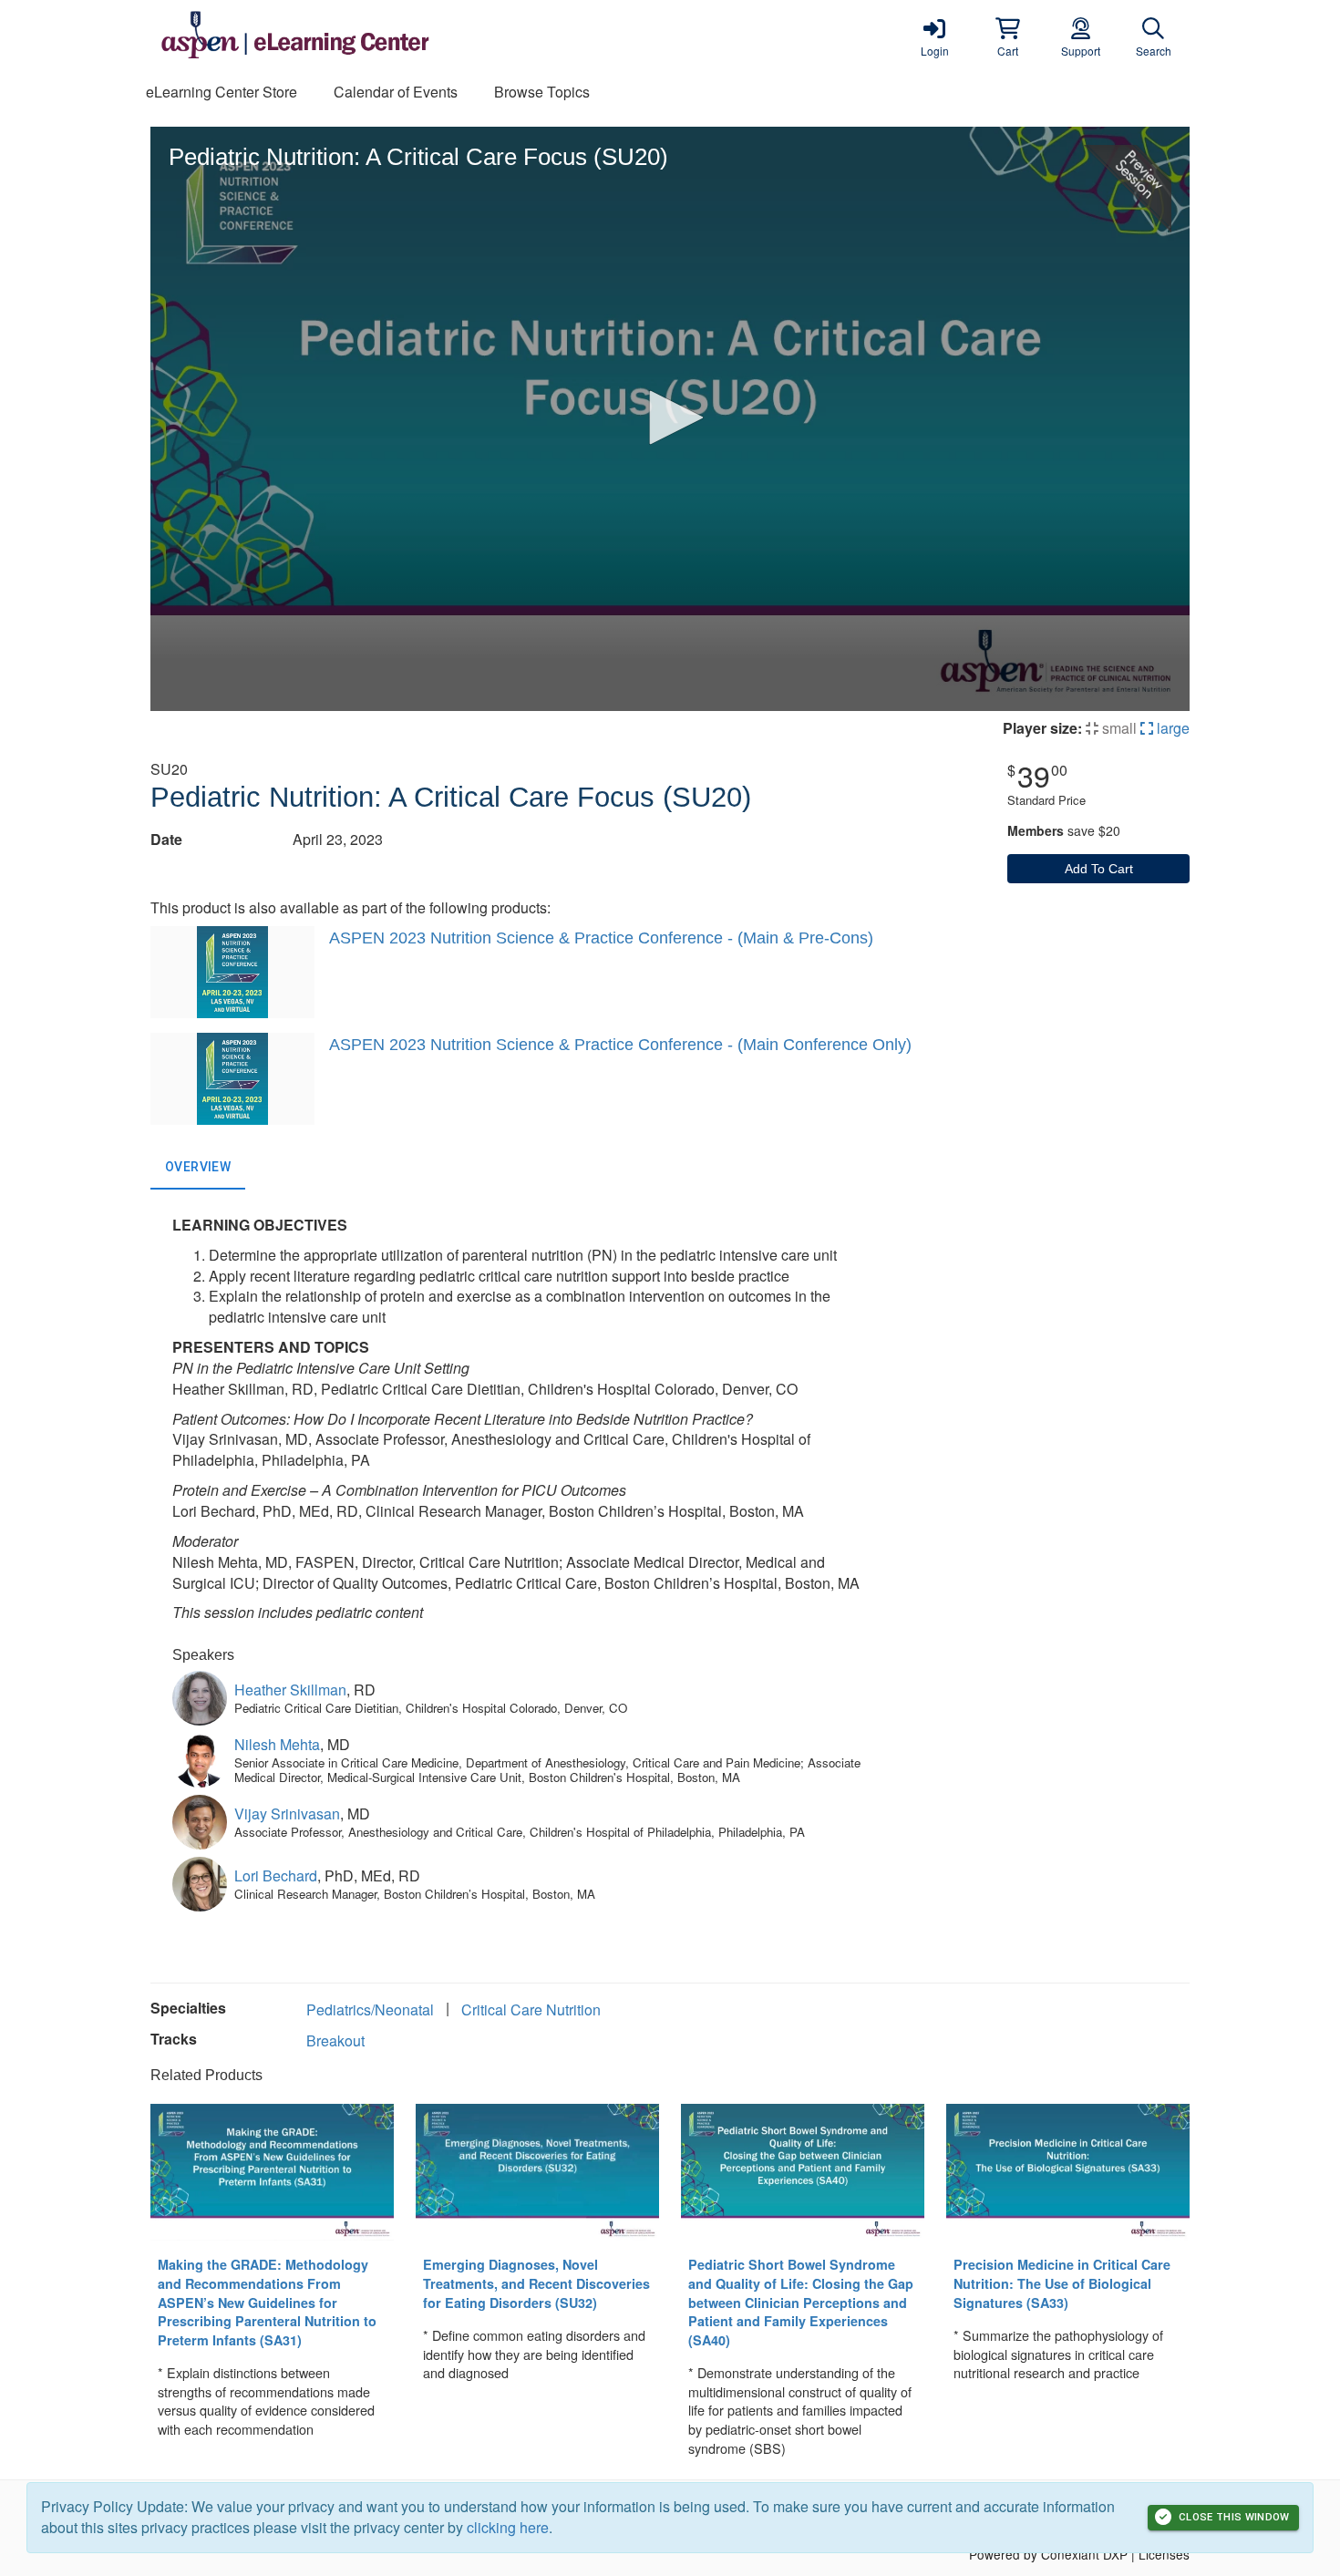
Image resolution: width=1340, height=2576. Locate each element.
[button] (1007, 36)
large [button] (1171, 728)
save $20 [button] (1064, 830)
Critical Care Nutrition (531, 2009)
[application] (670, 419)
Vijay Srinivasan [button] (287, 1814)
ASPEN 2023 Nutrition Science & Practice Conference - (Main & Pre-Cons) (601, 938)
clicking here (508, 2527)
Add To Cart (1099, 869)
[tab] (198, 1168)
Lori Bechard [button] (276, 1875)
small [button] (1118, 728)
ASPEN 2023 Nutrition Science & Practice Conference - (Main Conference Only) (620, 1045)
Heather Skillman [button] (290, 1690)
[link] (934, 36)
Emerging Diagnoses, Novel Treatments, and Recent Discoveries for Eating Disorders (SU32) (536, 2283)
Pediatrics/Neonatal (370, 2009)
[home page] (324, 36)
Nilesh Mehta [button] (277, 1744)
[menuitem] (222, 93)
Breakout (335, 2040)
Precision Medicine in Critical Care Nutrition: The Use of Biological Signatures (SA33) (1062, 2283)
